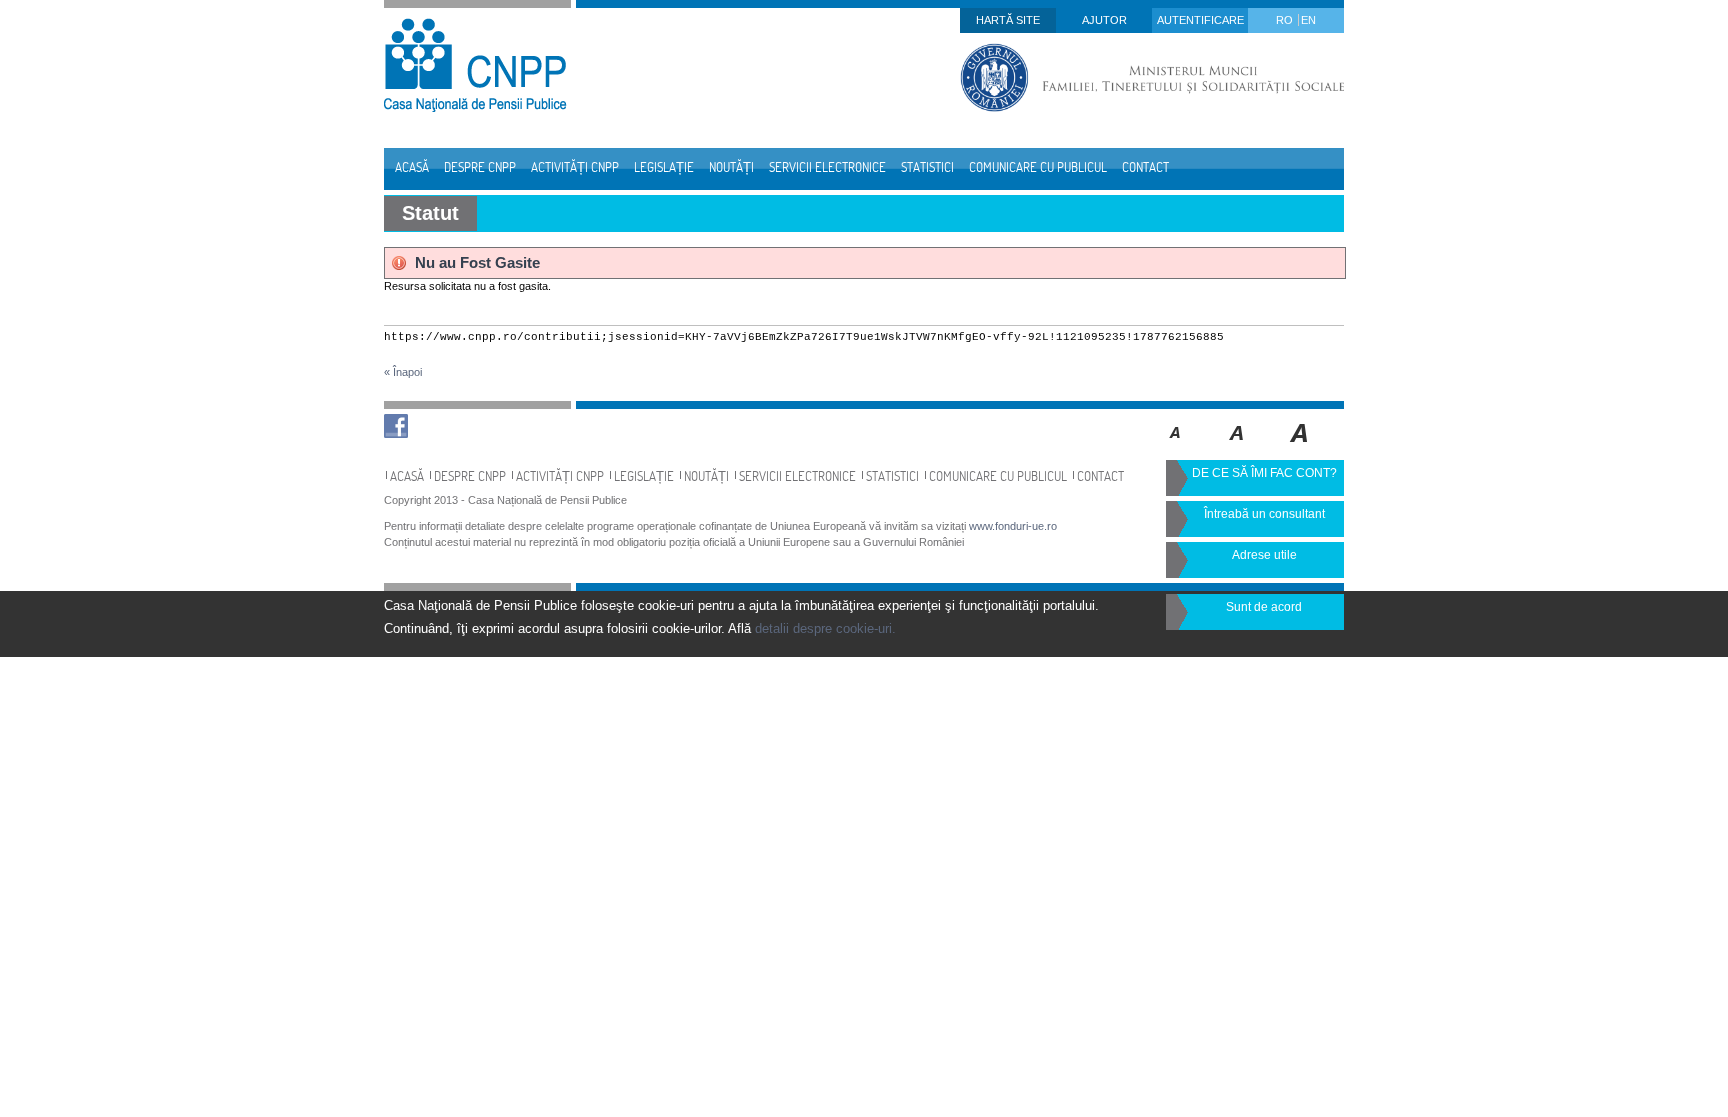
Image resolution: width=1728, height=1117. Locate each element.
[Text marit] (1237, 447)
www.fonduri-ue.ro (1013, 526)
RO (1286, 20)
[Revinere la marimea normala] (1175, 447)
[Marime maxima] (1300, 447)
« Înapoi (403, 372)
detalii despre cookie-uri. (825, 628)
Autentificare (1200, 20)
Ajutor (1104, 20)
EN (1308, 20)
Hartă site (1008, 20)
